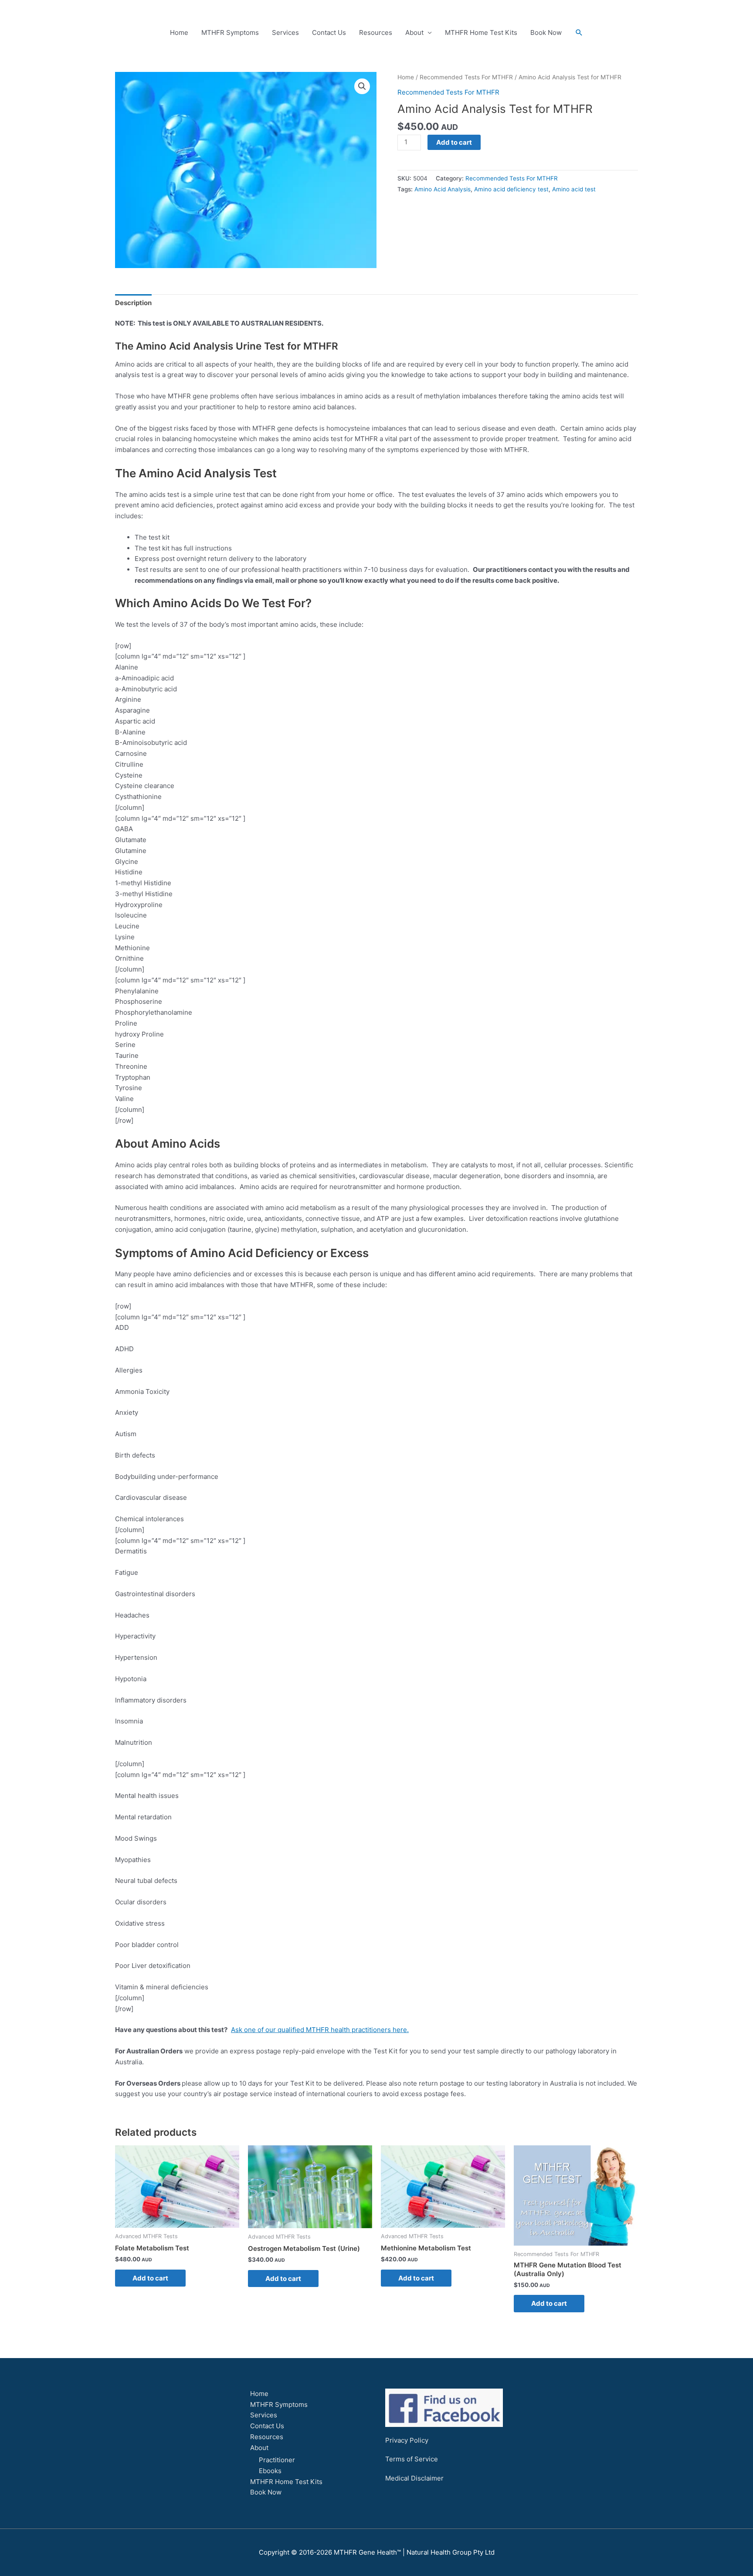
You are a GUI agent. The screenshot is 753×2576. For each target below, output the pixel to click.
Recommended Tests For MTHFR (466, 77)
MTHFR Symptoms (230, 32)
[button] (579, 33)
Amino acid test (574, 189)
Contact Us (329, 32)
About (414, 32)
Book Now (546, 32)
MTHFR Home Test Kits (481, 32)
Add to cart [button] (150, 2278)
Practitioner (277, 2460)
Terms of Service (412, 2459)
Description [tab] (133, 303)
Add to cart (454, 142)
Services (285, 32)
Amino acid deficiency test (511, 189)
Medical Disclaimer (414, 2478)
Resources (376, 32)
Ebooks (270, 2471)
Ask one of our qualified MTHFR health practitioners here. (320, 2030)
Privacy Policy (407, 2440)
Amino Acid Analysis (443, 189)
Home (179, 32)
